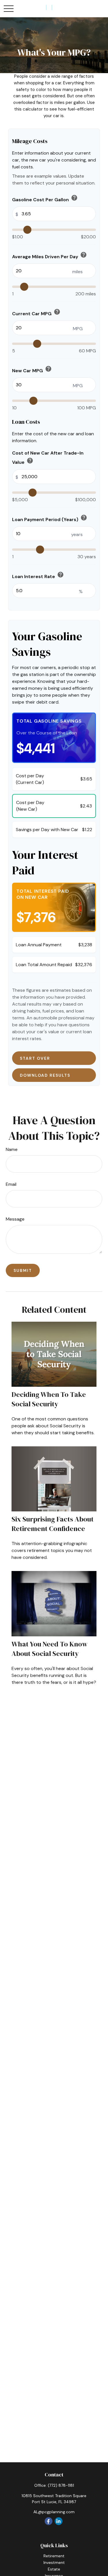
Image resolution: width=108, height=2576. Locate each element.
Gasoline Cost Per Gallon (45, 198)
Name (12, 1149)
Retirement (54, 2556)
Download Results (46, 1075)
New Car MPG (32, 370)
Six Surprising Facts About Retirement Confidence (53, 1524)
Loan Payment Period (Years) (50, 518)
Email (11, 1184)
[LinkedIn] (59, 2521)
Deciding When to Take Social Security (49, 1399)
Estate (54, 2569)
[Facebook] (49, 2521)
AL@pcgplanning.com (54, 2512)
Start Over (36, 1058)
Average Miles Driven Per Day (50, 255)
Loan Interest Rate (38, 575)
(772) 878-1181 (61, 2485)
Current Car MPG (36, 312)
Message (15, 1219)
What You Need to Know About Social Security (50, 1649)
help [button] (74, 198)
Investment (54, 2562)
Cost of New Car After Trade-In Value (48, 458)
